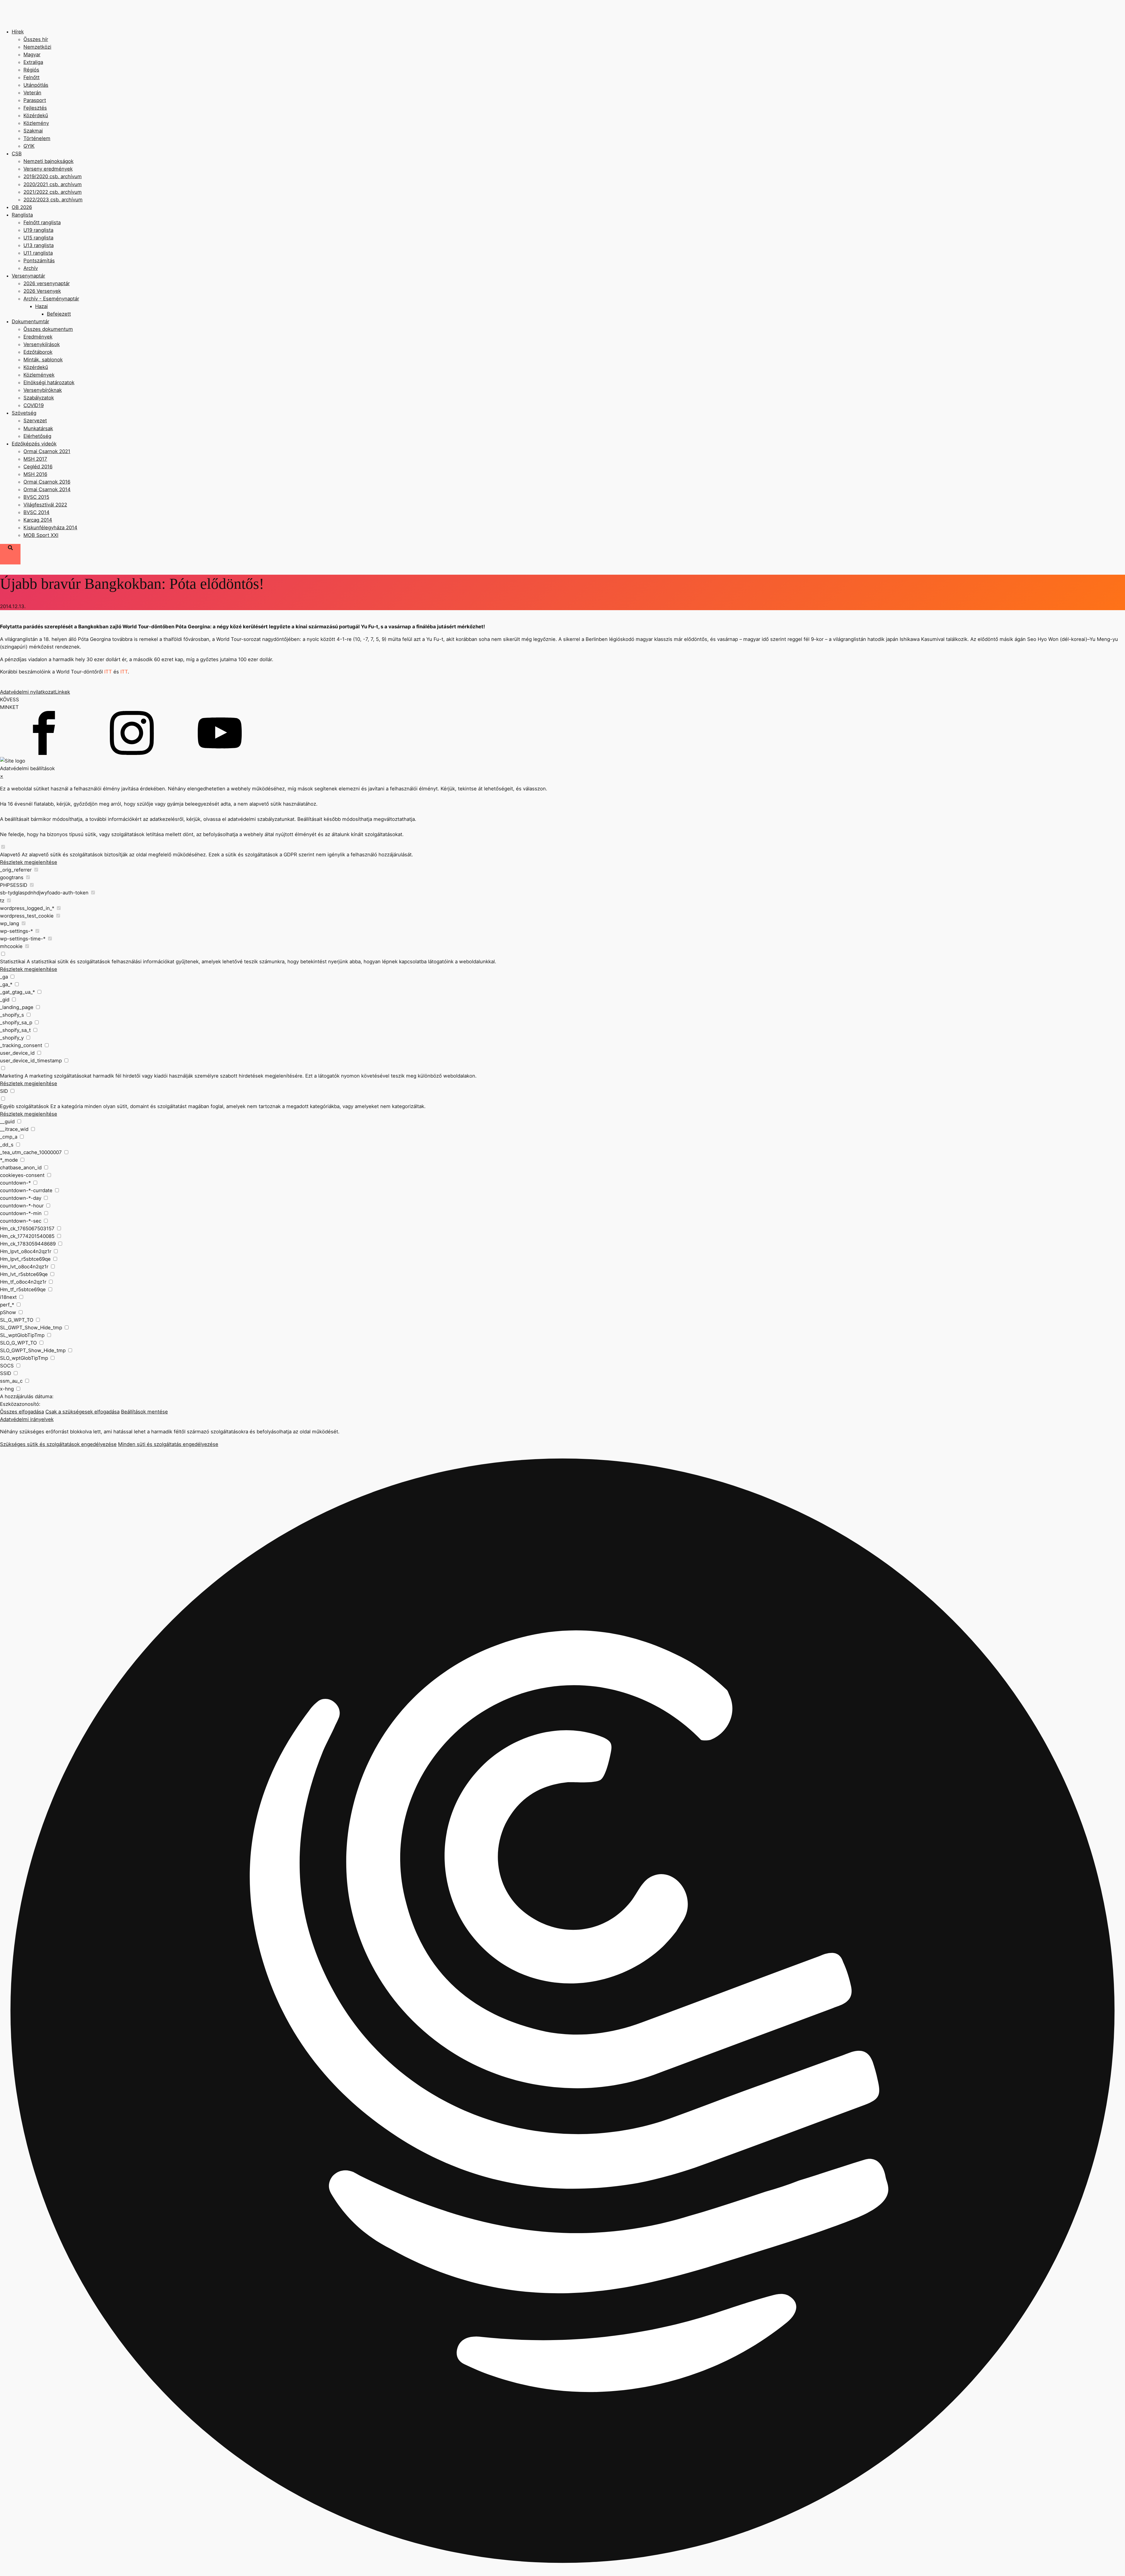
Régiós (31, 70)
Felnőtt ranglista (42, 222)
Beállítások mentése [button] (144, 1412)
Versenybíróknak (43, 390)
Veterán (32, 93)
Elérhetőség (37, 436)
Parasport (35, 100)
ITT (109, 672)
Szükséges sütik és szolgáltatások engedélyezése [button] (58, 1444)
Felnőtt (31, 77)
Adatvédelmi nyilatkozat (28, 692)
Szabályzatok (39, 398)
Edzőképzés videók (34, 444)
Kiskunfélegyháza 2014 (50, 528)
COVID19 (34, 405)
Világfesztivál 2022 (45, 505)
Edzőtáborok (38, 352)
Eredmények (38, 337)
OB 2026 (22, 207)
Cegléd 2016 (38, 467)
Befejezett (59, 314)
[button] (562, 2012)
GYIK (29, 146)
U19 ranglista (38, 230)
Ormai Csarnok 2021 (47, 451)
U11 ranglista (38, 253)
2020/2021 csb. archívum (53, 184)
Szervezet (35, 421)
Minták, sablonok (43, 360)
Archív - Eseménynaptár (51, 299)
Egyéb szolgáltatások (24, 1106)
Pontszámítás (39, 261)
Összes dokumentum (48, 329)
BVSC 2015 (36, 497)
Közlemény (36, 123)
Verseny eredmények (48, 169)
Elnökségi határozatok (49, 382)
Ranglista (22, 215)
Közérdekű (36, 115)
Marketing (12, 1076)
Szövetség (24, 413)
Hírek (18, 32)
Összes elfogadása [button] (22, 1412)
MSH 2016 (35, 474)
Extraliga (33, 62)
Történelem (37, 138)
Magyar (32, 55)
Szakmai (33, 131)
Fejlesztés (35, 108)
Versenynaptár (28, 276)
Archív (31, 268)
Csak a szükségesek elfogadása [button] (82, 1412)
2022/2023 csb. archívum (53, 200)
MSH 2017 (35, 459)
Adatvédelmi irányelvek (27, 1419)
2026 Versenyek (42, 291)
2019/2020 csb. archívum (53, 176)
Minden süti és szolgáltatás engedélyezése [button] (168, 1444)
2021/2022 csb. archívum (53, 192)
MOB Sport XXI (41, 535)
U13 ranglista (39, 245)
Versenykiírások (42, 344)
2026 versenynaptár (47, 283)
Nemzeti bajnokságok (48, 161)
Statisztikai (13, 962)
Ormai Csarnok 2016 (47, 482)
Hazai (41, 306)
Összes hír (36, 39)
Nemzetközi (37, 47)
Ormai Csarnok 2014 (47, 489)
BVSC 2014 (36, 512)
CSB (17, 154)
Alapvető (10, 855)
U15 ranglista (38, 238)
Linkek (63, 692)
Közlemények (39, 375)
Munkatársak (38, 428)
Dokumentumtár (30, 321)
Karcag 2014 (38, 520)
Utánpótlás (36, 85)
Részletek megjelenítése (29, 862)
